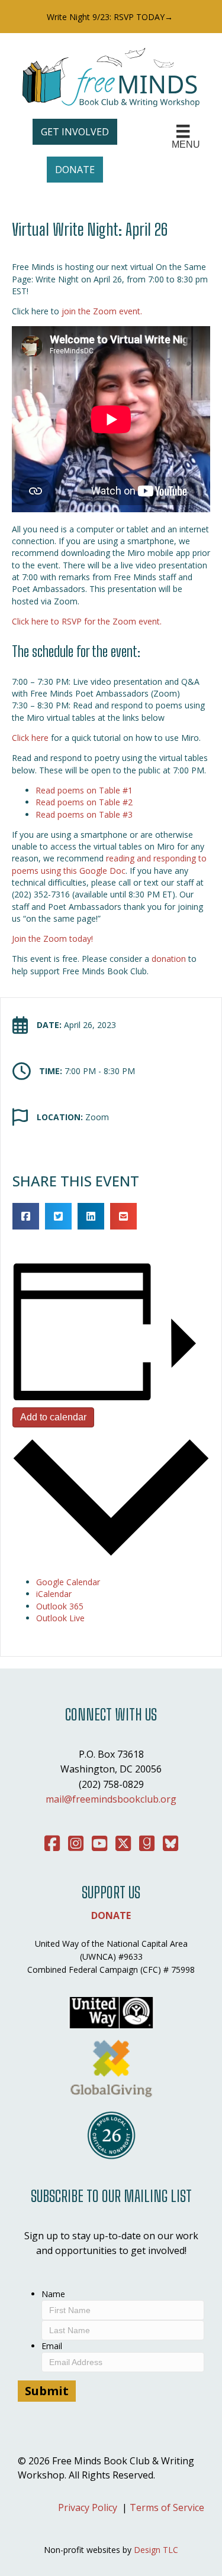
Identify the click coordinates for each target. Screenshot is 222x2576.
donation (169, 959)
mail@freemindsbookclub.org (111, 1799)
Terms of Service (167, 2507)
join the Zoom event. (102, 311)
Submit (47, 2391)
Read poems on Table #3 (84, 814)
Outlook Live (60, 1618)
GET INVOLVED (75, 132)
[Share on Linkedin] (91, 1216)
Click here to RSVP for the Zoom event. (87, 621)
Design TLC (156, 2550)
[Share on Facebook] (26, 1216)
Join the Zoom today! (52, 939)
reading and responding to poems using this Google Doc (109, 864)
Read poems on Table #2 (84, 802)
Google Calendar (68, 1582)
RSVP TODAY (139, 17)
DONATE (75, 170)
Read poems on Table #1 (84, 790)
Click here (30, 738)
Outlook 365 (60, 1606)
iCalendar (54, 1594)
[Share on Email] (123, 1216)
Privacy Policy (88, 2507)
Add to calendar (53, 1417)
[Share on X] (58, 1216)
